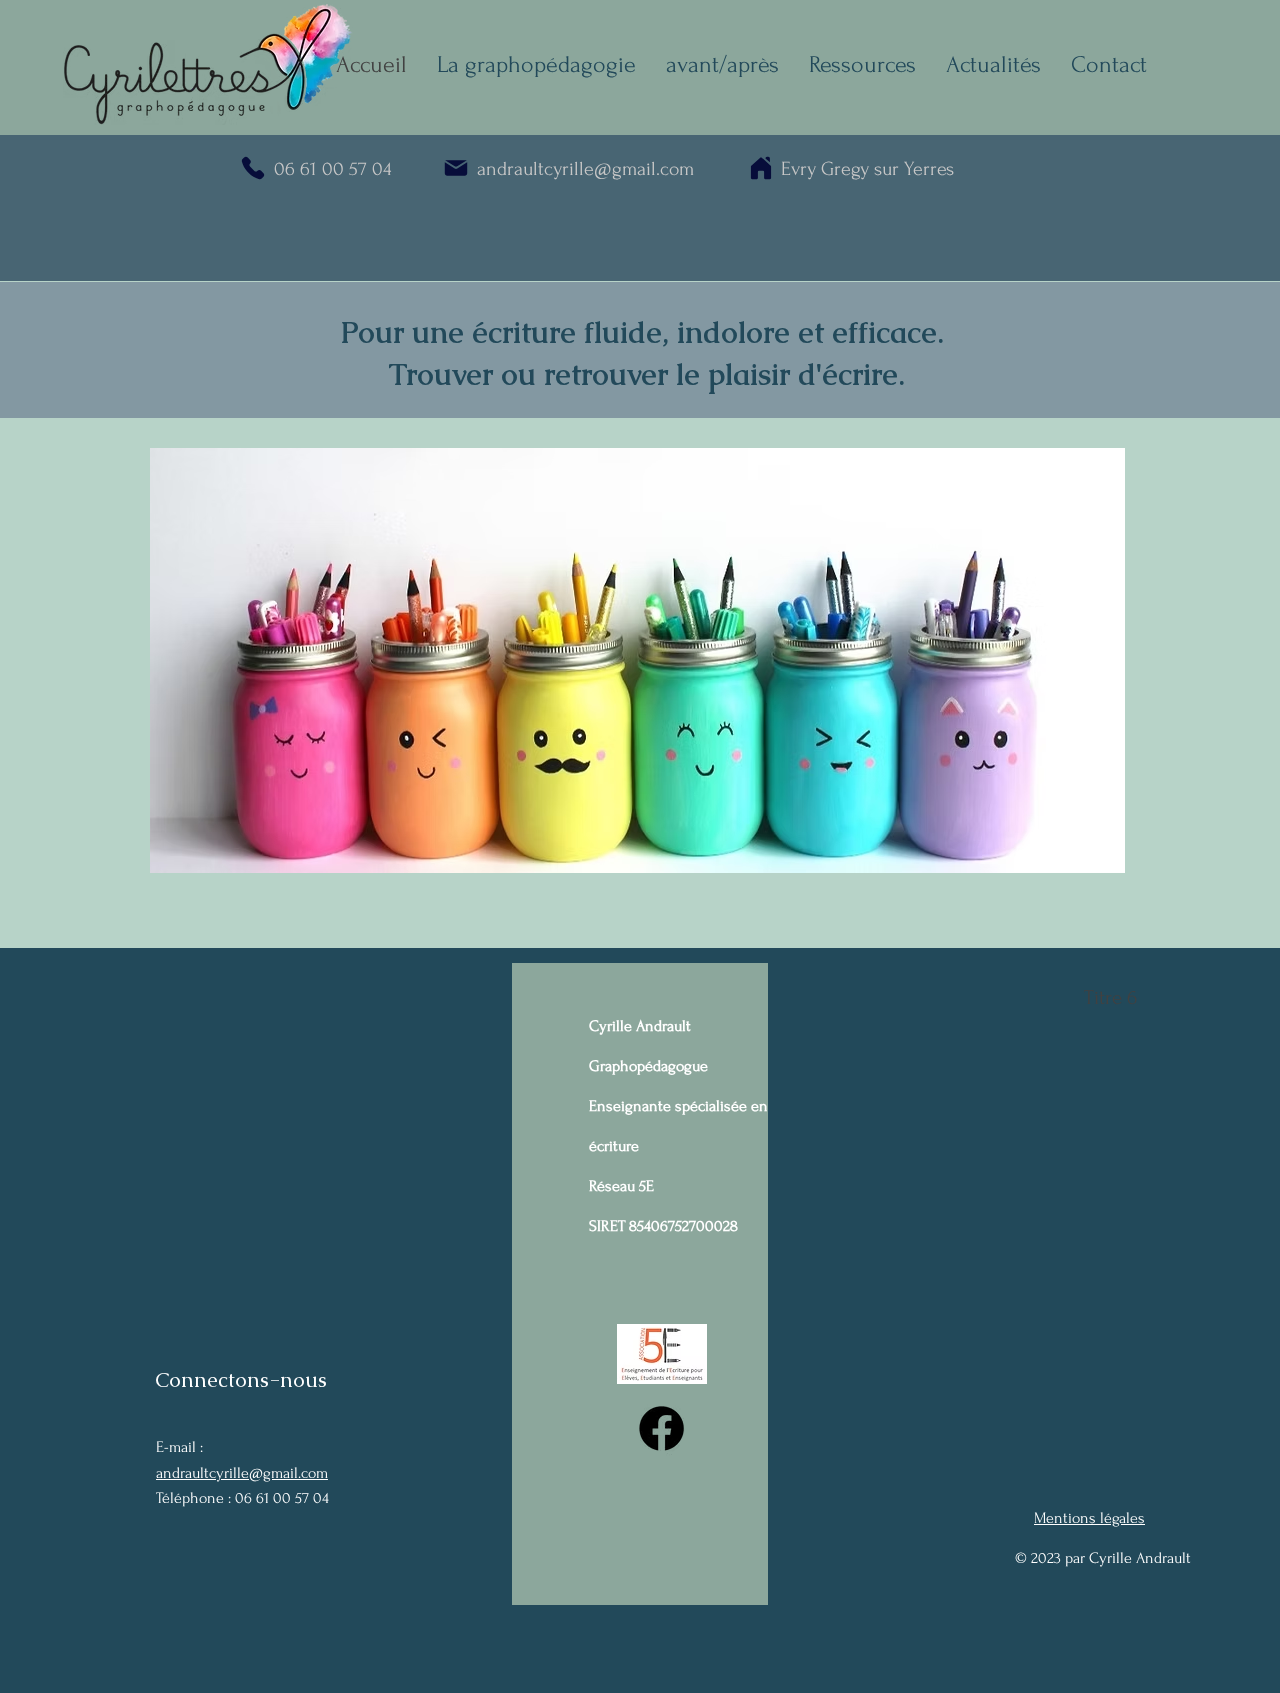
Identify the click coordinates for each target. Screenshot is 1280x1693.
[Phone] (252, 167)
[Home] (760, 167)
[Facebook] (661, 1428)
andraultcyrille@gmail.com (242, 1473)
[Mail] (455, 167)
